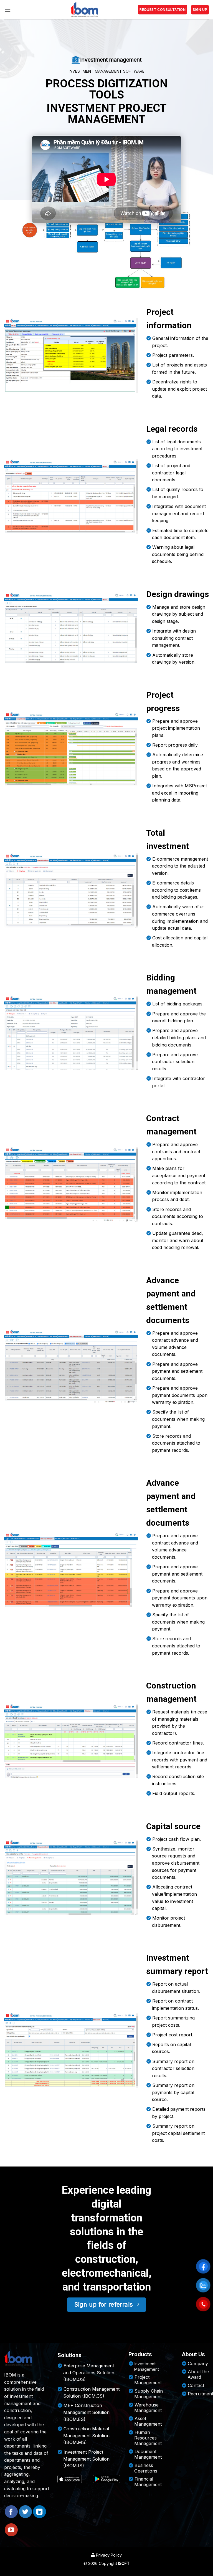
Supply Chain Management (149, 2394)
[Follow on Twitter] (25, 2512)
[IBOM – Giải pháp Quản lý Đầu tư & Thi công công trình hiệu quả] (84, 10)
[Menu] (7, 10)
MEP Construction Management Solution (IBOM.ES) (86, 2412)
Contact (196, 2385)
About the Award (198, 2374)
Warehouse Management (148, 2408)
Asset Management (148, 2421)
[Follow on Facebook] (11, 2512)
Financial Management (148, 2482)
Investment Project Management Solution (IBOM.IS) (86, 2459)
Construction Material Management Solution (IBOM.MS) (86, 2436)
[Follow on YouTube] (11, 2530)
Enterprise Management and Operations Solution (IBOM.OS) (89, 2373)
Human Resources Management (148, 2438)
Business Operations (146, 2468)
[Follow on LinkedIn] (40, 2512)
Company (198, 2363)
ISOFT (124, 2563)
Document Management (148, 2454)
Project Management (148, 2380)
